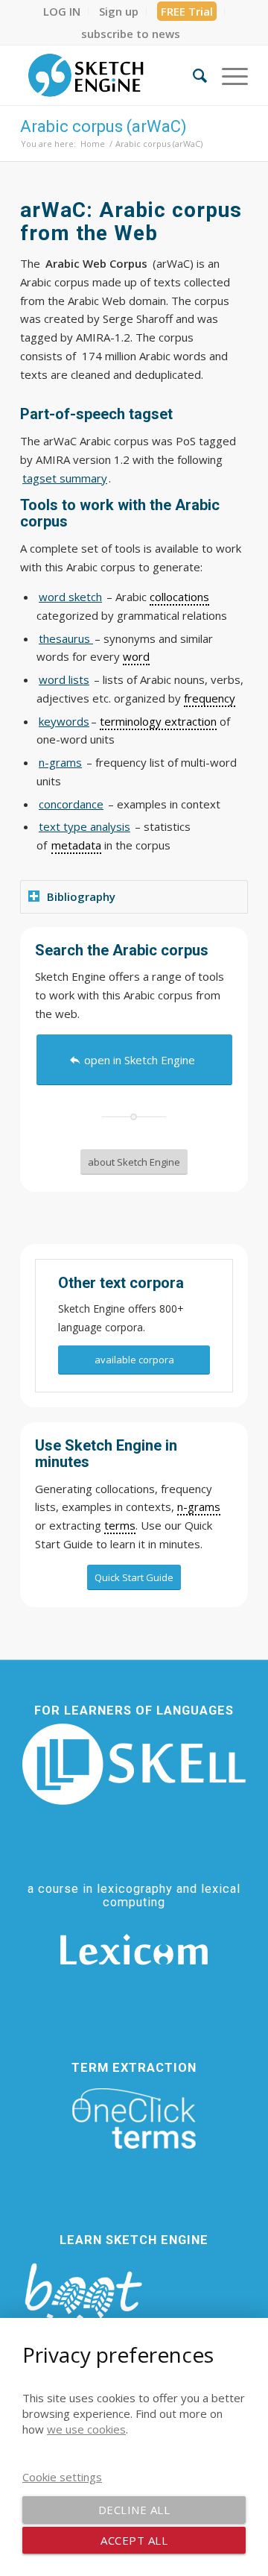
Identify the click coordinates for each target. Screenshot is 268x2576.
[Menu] (227, 75)
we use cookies (86, 2429)
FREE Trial (187, 11)
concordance (71, 804)
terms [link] (120, 1525)
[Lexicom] (134, 1950)
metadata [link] (76, 845)
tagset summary (65, 478)
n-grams (60, 762)
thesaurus (66, 638)
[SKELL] (134, 1764)
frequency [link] (210, 698)
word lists (64, 679)
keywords (64, 721)
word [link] (136, 656)
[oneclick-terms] (134, 2119)
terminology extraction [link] (158, 721)
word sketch (70, 597)
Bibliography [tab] (81, 896)
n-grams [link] (199, 1507)
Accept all (134, 2540)
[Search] (192, 75)
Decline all (134, 2510)
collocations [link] (179, 597)
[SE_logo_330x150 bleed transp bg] (111, 75)
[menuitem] (62, 11)
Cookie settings (62, 2477)
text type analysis (84, 826)
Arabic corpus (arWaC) (103, 126)
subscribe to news (131, 34)
